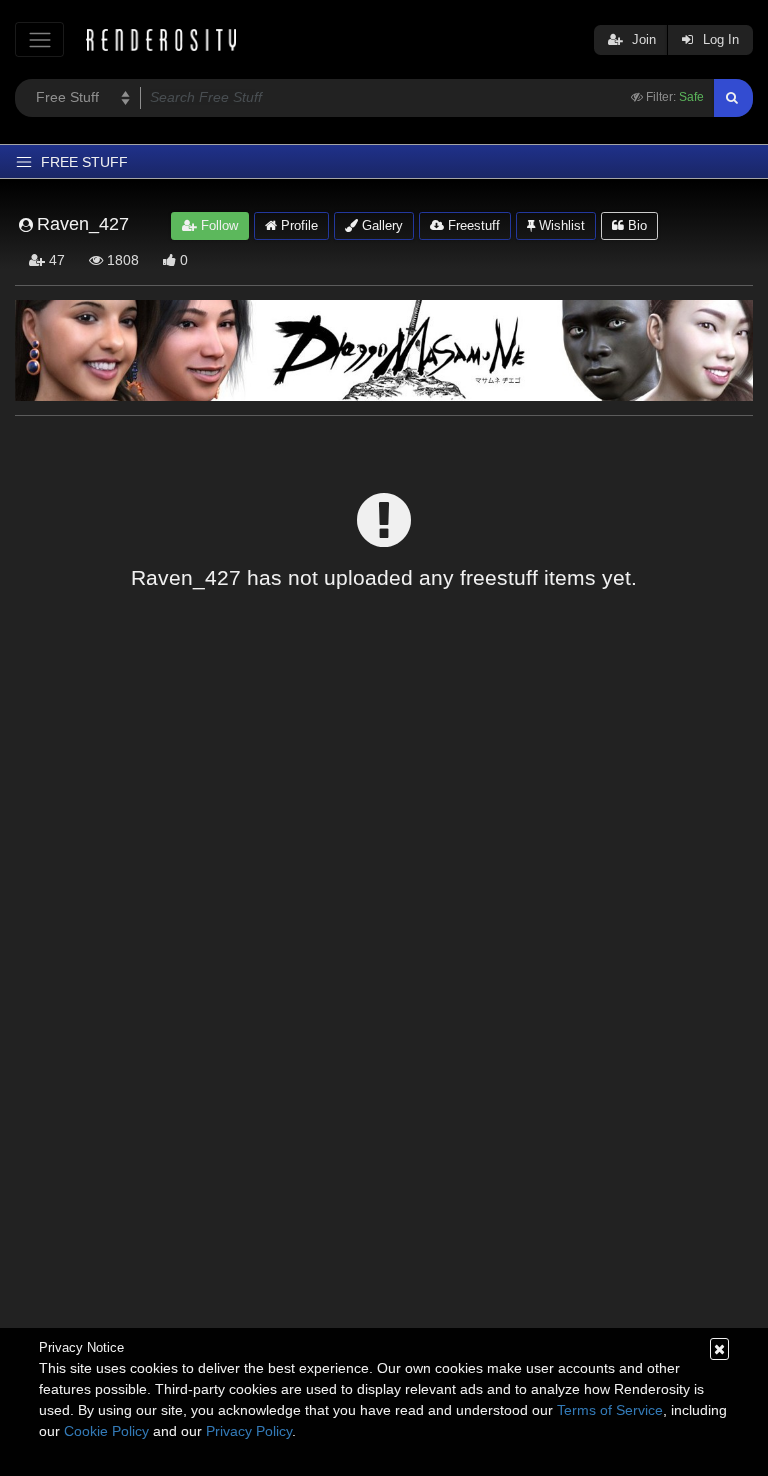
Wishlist (560, 225)
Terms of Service (610, 1410)
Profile (297, 225)
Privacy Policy (249, 1431)
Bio (635, 225)
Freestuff (472, 225)
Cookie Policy (106, 1431)
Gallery (380, 225)
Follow (217, 225)
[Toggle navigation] (39, 39)
